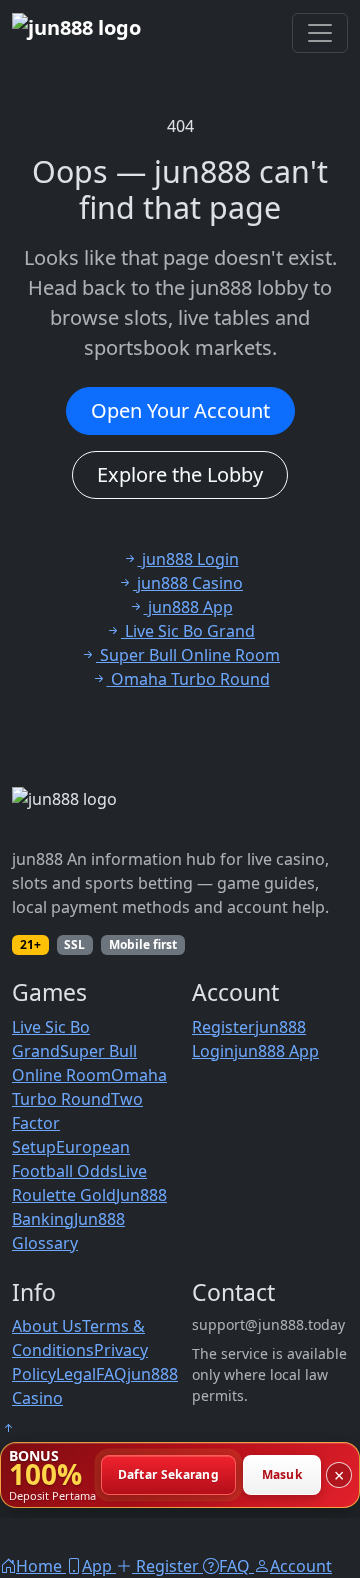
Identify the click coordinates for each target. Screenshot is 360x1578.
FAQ (111, 1374)
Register (223, 1027)
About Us (47, 1326)
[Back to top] (8, 1428)
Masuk (282, 1474)
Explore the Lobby (180, 474)
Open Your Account (180, 410)
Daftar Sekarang (169, 1474)
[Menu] (320, 33)
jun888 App (276, 1051)
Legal (76, 1374)
